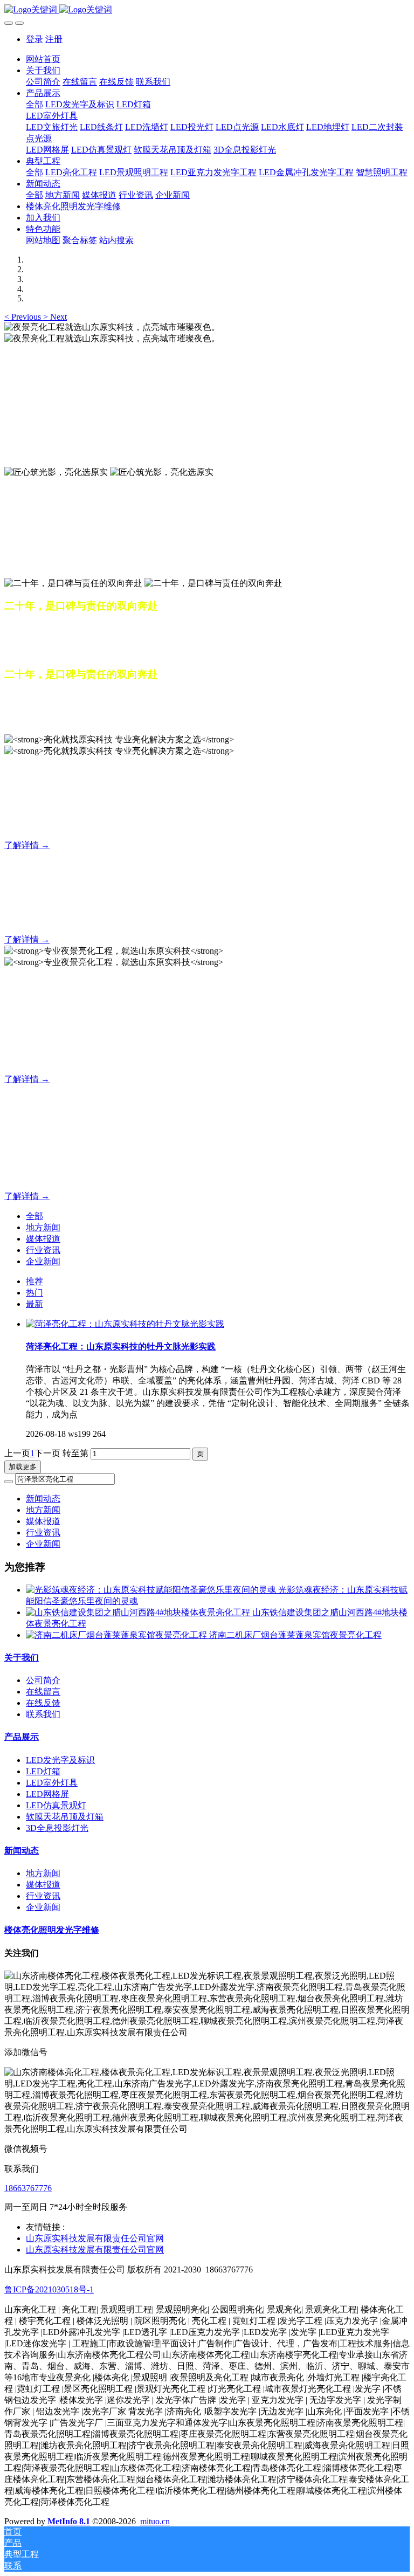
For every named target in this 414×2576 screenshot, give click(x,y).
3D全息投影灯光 (57, 1828)
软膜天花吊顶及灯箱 (65, 1817)
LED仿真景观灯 (56, 1805)
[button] (24, 317)
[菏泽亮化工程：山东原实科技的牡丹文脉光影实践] (125, 1324)
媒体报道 (43, 1239)
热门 (34, 1293)
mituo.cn (155, 2521)
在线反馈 (43, 1703)
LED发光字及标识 (60, 1760)
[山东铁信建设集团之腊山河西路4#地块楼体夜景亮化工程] (139, 1612)
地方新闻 (43, 1227)
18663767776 (28, 2188)
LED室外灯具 (52, 1783)
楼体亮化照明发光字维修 (52, 1930)
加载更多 (23, 1467)
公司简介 (43, 1680)
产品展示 (22, 1737)
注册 (54, 39)
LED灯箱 (43, 1771)
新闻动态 (43, 1499)
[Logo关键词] (207, 10)
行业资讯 (43, 1250)
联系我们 (43, 1714)
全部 (34, 104)
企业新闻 (43, 1261)
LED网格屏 (47, 1794)
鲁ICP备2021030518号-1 (49, 2289)
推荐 (34, 1281)
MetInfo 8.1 (69, 2521)
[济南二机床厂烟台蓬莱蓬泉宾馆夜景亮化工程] (118, 1635)
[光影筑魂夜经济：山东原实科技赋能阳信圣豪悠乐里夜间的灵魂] (152, 1590)
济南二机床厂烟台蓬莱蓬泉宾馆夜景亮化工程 (295, 1635)
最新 (34, 1304)
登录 (34, 39)
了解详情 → (27, 845)
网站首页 (43, 59)
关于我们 (22, 1658)
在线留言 (43, 1692)
